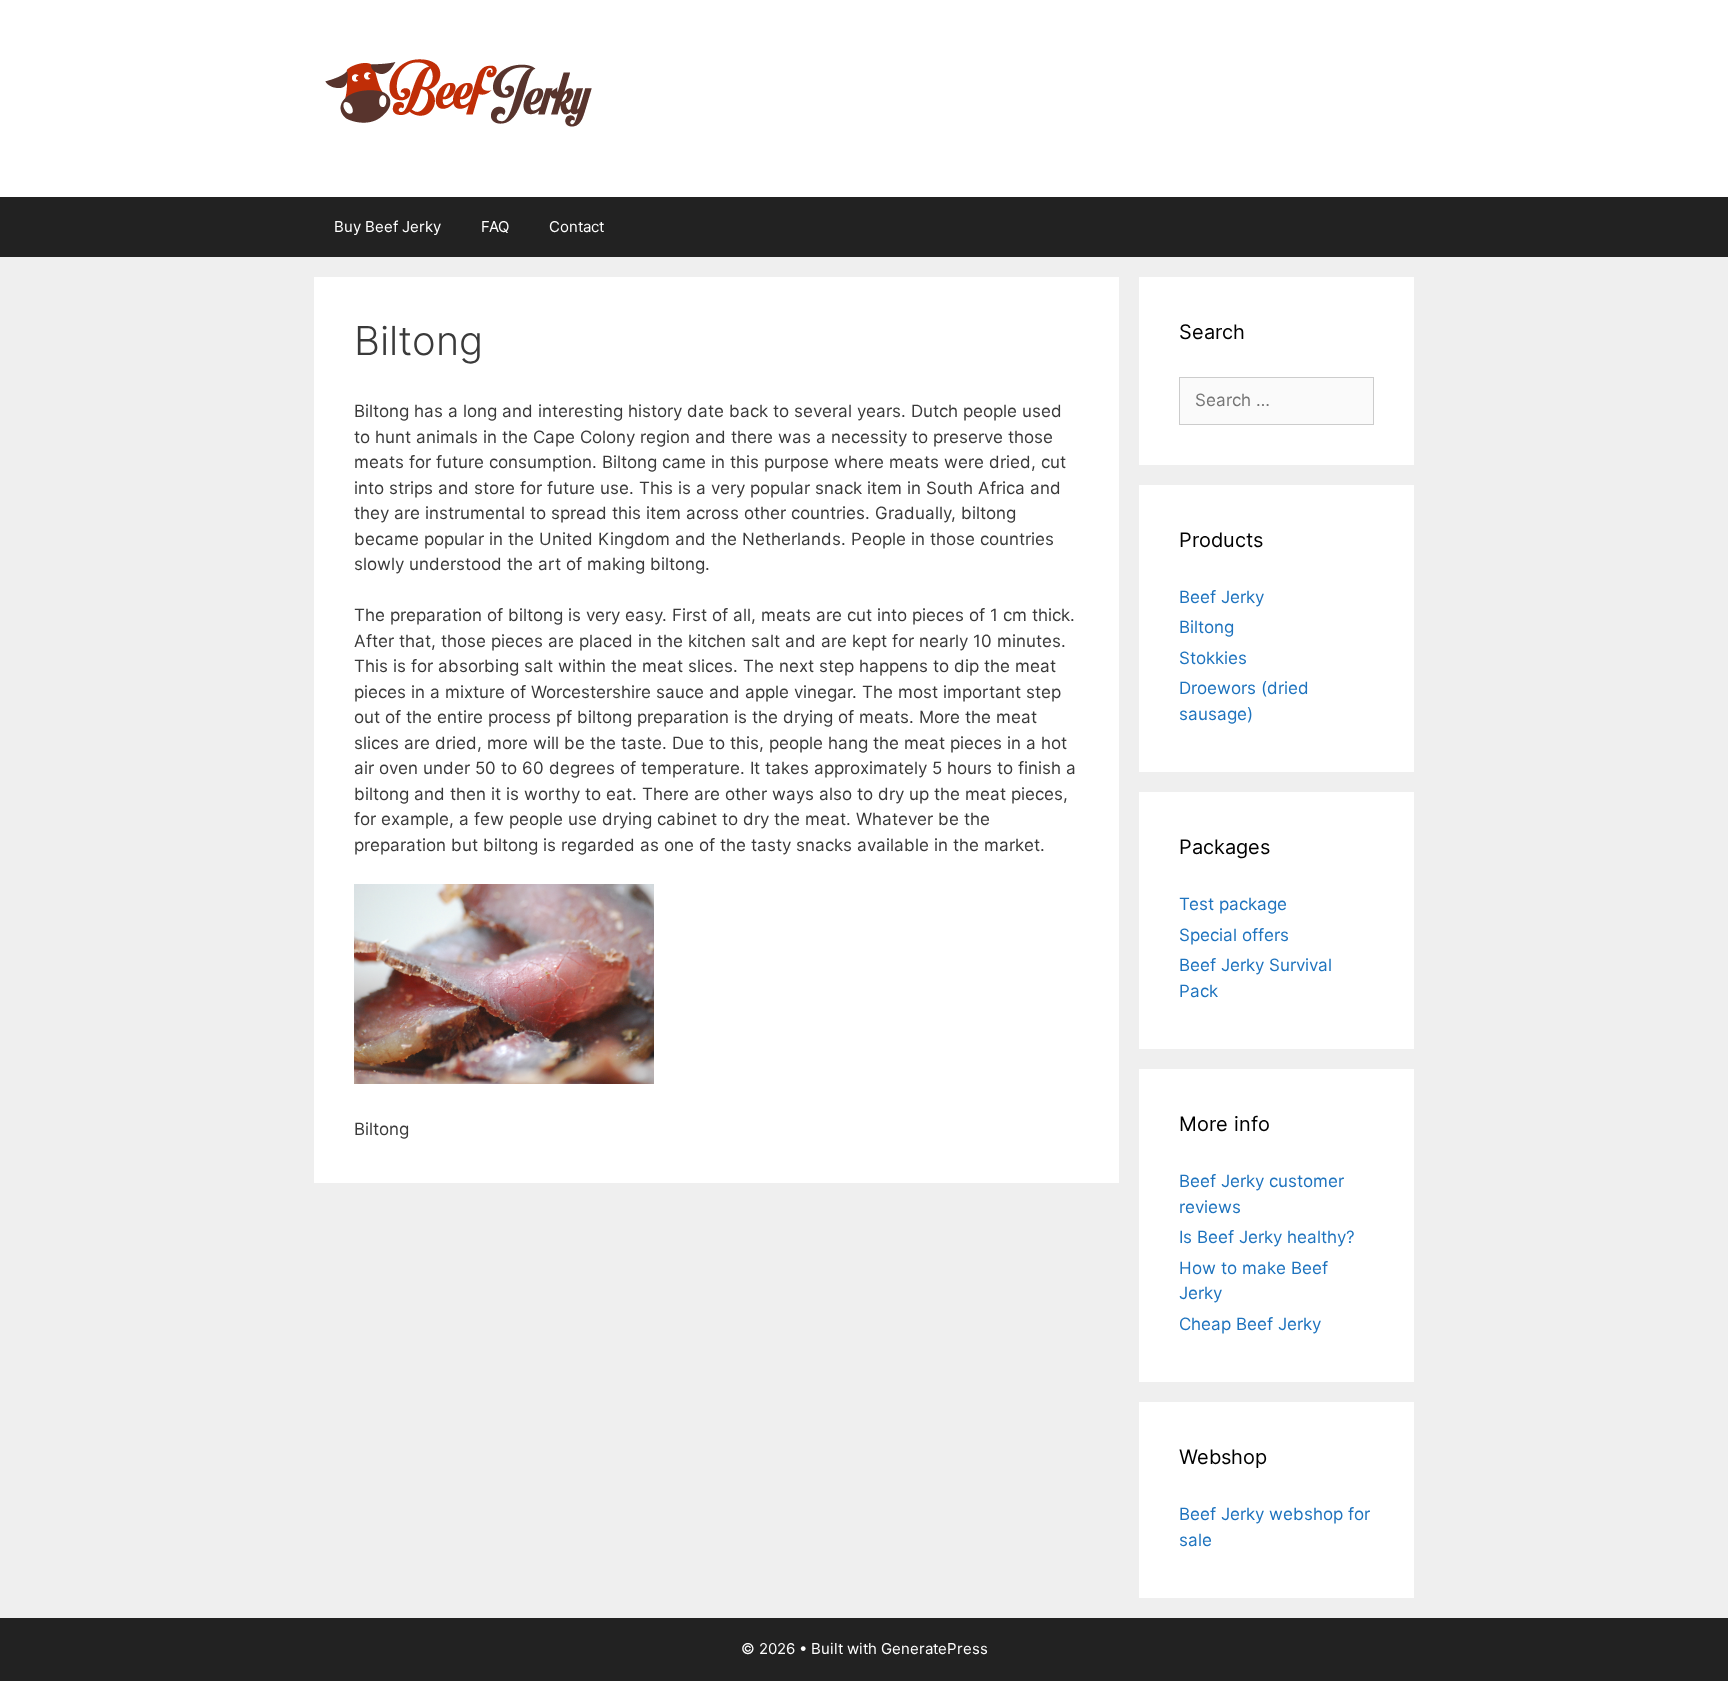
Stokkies (1213, 658)
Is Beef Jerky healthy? (1267, 1237)
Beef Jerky (1221, 597)
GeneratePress (934, 1648)
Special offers (1234, 935)
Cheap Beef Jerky (1250, 1324)
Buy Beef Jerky (387, 226)
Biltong (1206, 627)
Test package (1233, 904)
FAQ (495, 226)
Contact (576, 226)
